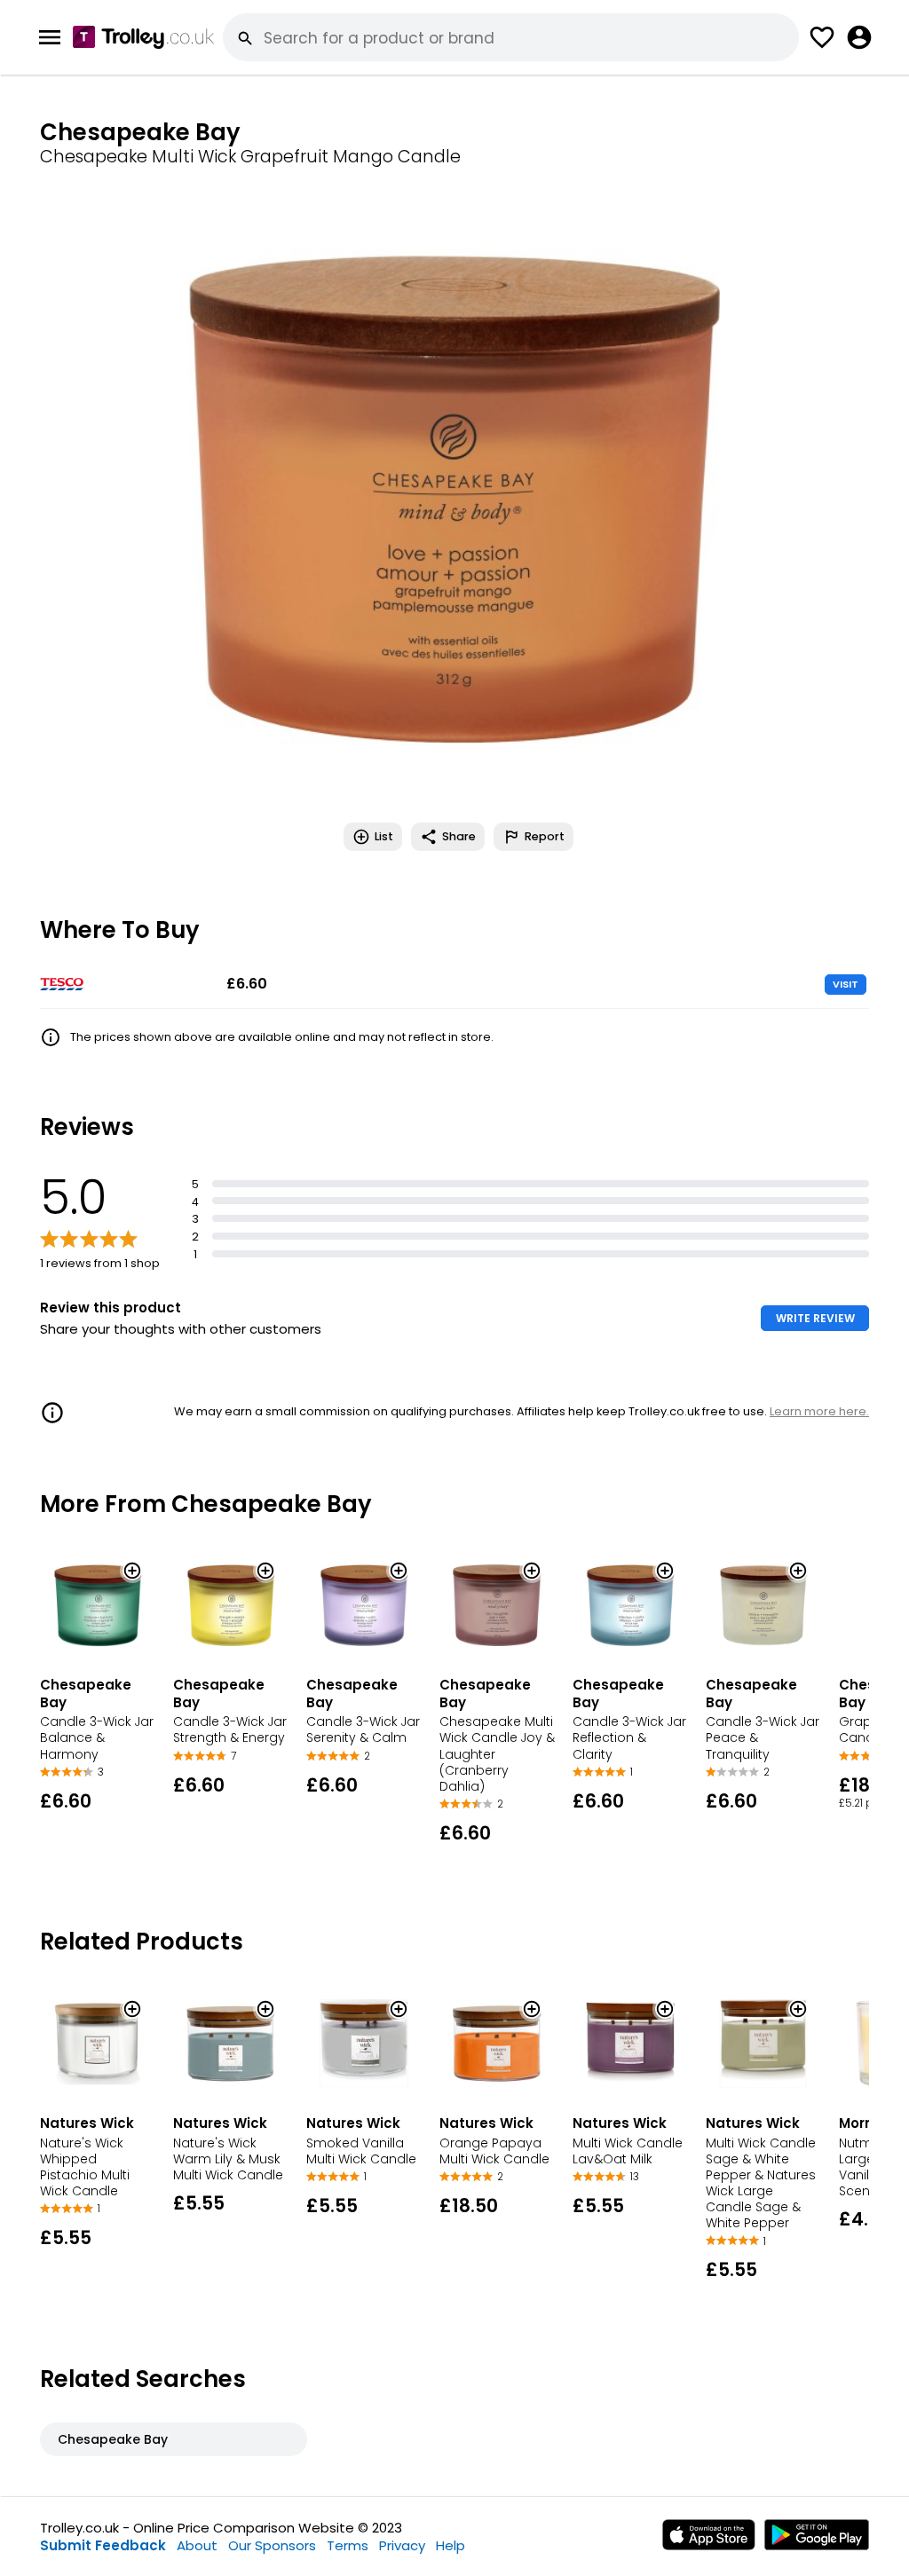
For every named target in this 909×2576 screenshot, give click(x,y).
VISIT (846, 984)
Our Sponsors (272, 2545)
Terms (348, 2545)
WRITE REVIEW (815, 1318)
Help (451, 2545)
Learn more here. (819, 1411)
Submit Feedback (103, 2545)
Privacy (402, 2545)
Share (459, 836)
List (384, 836)
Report (545, 836)
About (197, 2545)
